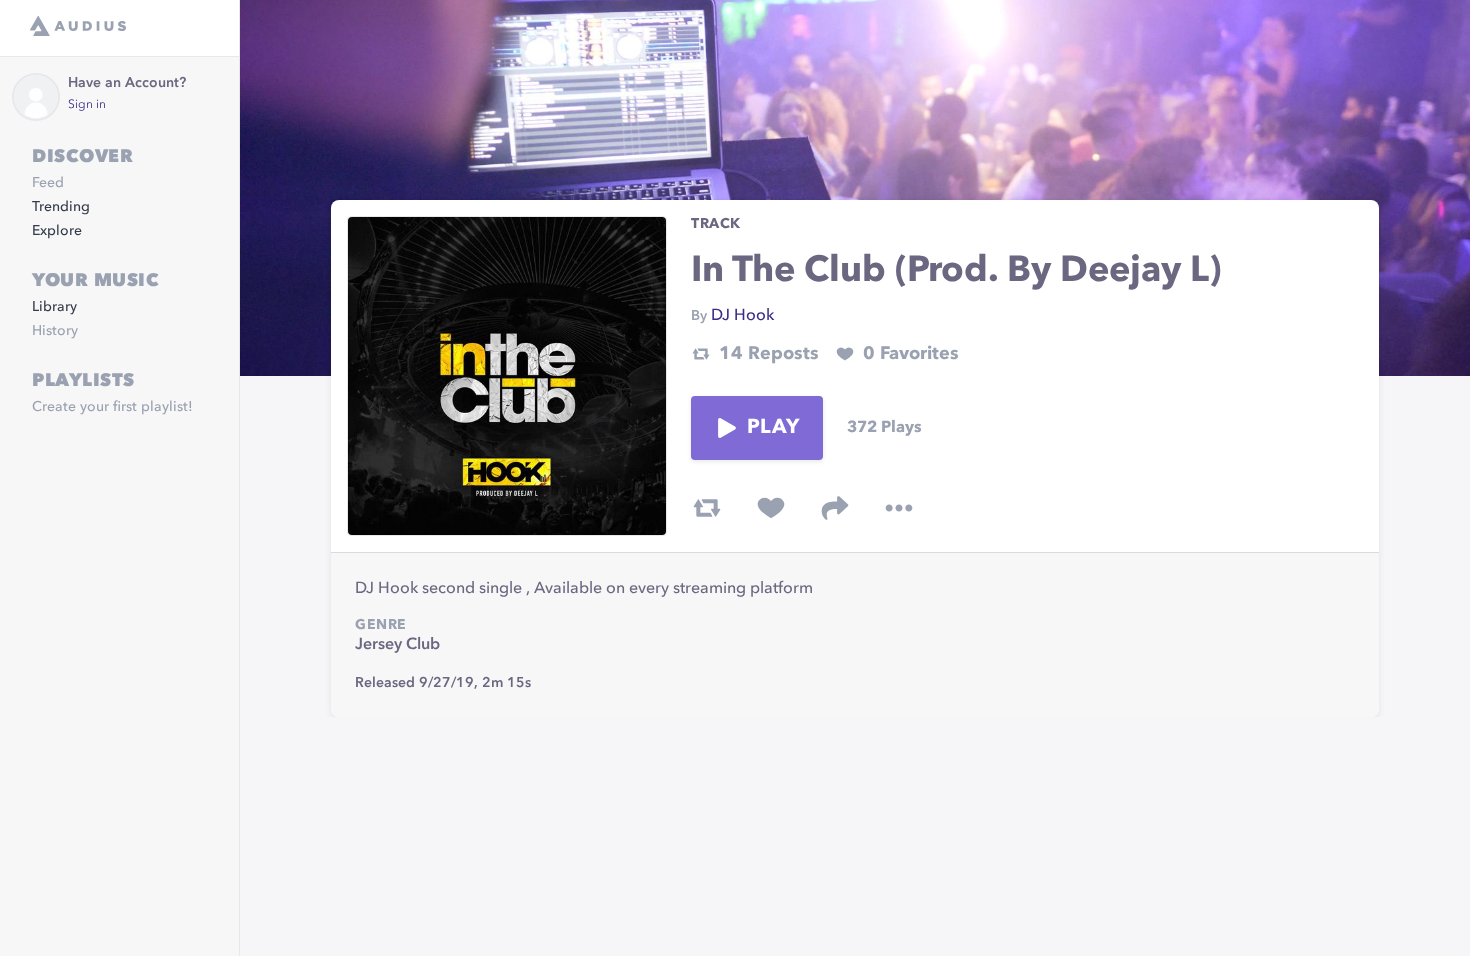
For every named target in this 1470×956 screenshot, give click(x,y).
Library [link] (54, 307)
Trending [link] (61, 207)
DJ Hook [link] (742, 316)
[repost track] (707, 508)
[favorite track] (771, 508)
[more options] (899, 508)
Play (773, 428)
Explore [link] (57, 231)
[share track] (835, 508)
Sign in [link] (87, 105)
